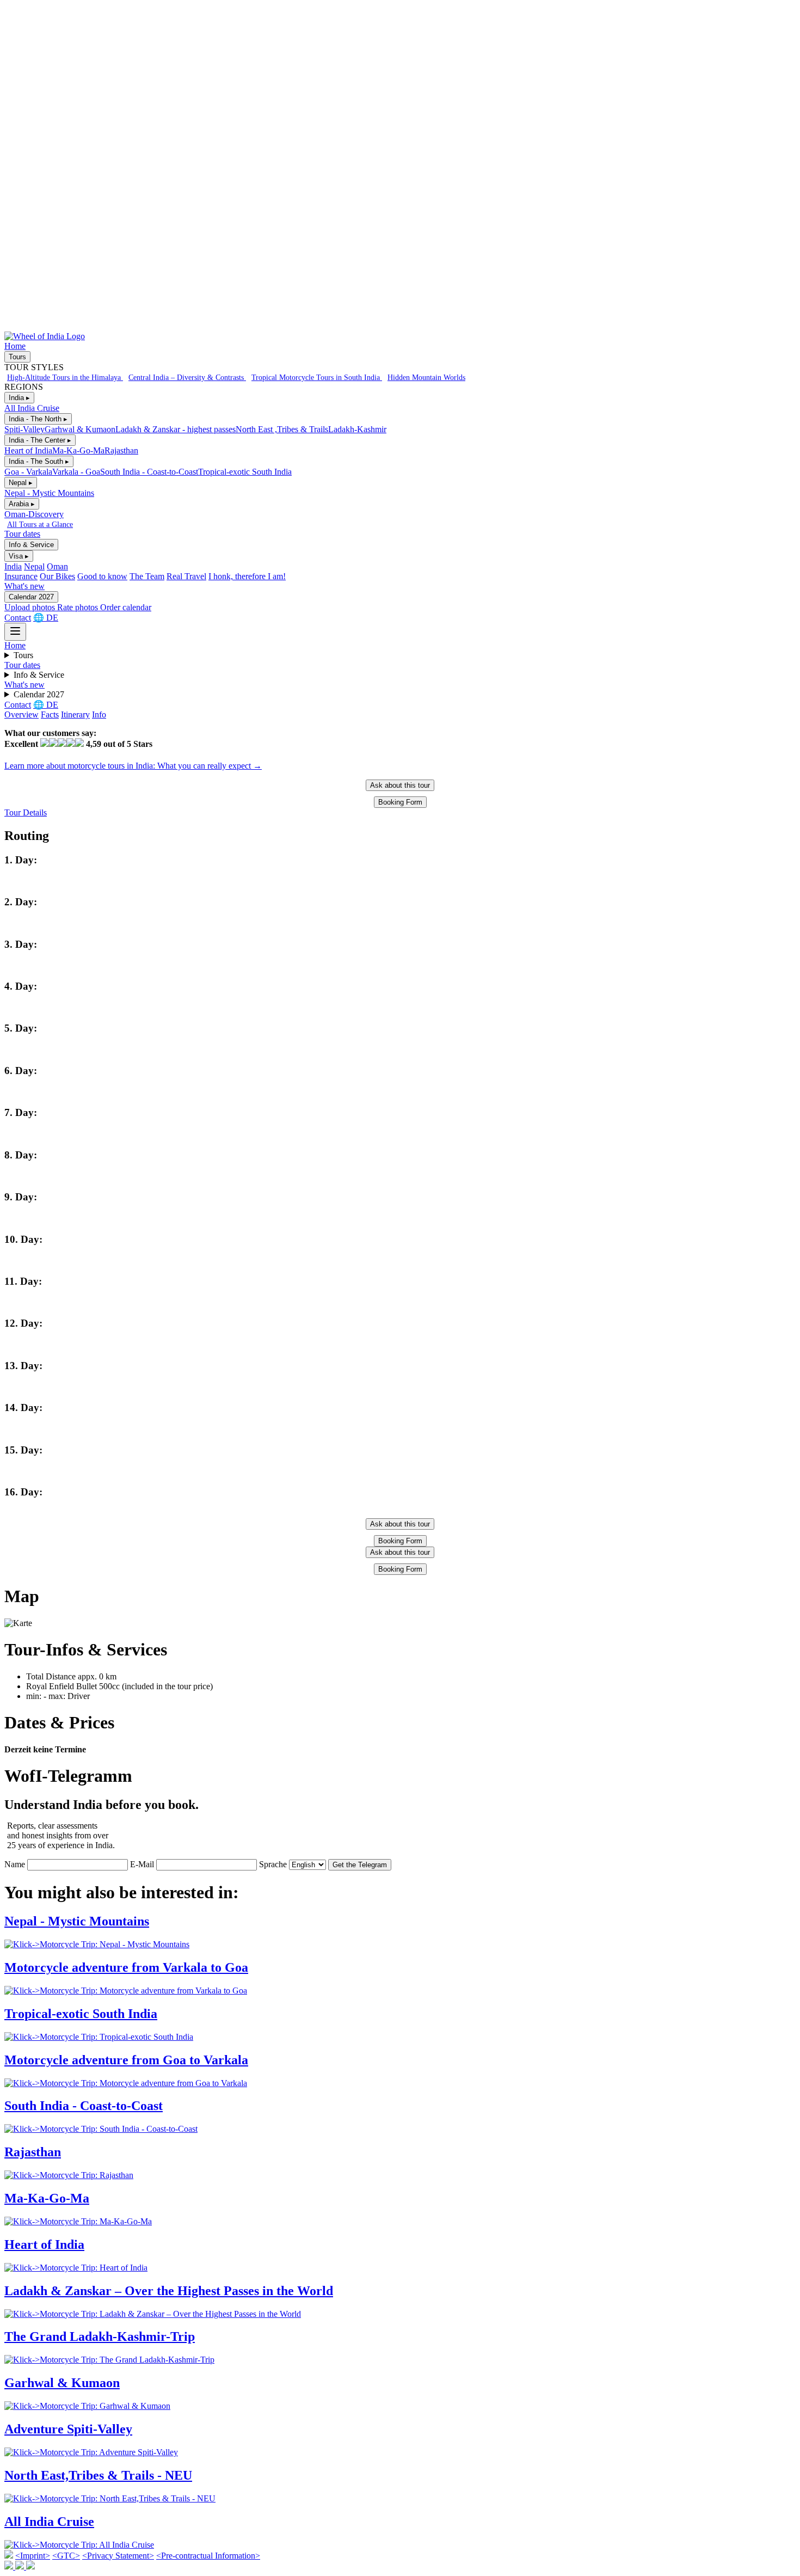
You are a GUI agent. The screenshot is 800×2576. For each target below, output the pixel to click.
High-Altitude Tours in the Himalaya (65, 377)
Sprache (273, 1864)
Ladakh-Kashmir (357, 429)
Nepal (34, 566)
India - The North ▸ (38, 419)
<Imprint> (33, 2556)
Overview (21, 714)
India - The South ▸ (39, 461)
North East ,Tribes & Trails (282, 429)
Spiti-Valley (24, 429)
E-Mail (142, 1864)
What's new (24, 586)
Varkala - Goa (76, 472)
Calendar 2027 (31, 597)
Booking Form (400, 802)
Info (99, 714)
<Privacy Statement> (118, 2556)
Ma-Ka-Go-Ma (78, 450)
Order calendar (126, 607)
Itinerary (75, 714)
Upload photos (31, 607)
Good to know (102, 576)
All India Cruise (32, 408)
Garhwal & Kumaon (80, 429)
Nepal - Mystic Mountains (49, 493)
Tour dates (22, 534)
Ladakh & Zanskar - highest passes (176, 429)
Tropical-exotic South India (245, 472)
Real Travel (186, 576)
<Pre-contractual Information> (208, 2556)
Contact (18, 618)
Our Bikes (57, 576)
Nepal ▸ (21, 483)
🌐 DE (46, 618)
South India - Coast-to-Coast (149, 472)
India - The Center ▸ (40, 440)
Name (15, 1864)
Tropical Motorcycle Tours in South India (317, 377)
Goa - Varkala (28, 472)
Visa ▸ (19, 556)
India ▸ (19, 398)
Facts (50, 714)
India (13, 566)
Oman (57, 566)
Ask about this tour (400, 785)
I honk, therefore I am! (247, 576)
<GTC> (66, 2556)
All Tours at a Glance (40, 524)
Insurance (21, 576)
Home (15, 346)
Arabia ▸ (22, 504)
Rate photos (79, 607)
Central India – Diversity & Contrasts (187, 377)
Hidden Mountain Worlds (426, 377)
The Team (147, 576)
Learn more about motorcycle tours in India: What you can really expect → (133, 766)
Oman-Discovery (34, 514)
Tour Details (26, 812)
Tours (17, 357)
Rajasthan (121, 450)
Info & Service (31, 545)
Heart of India (28, 450)
